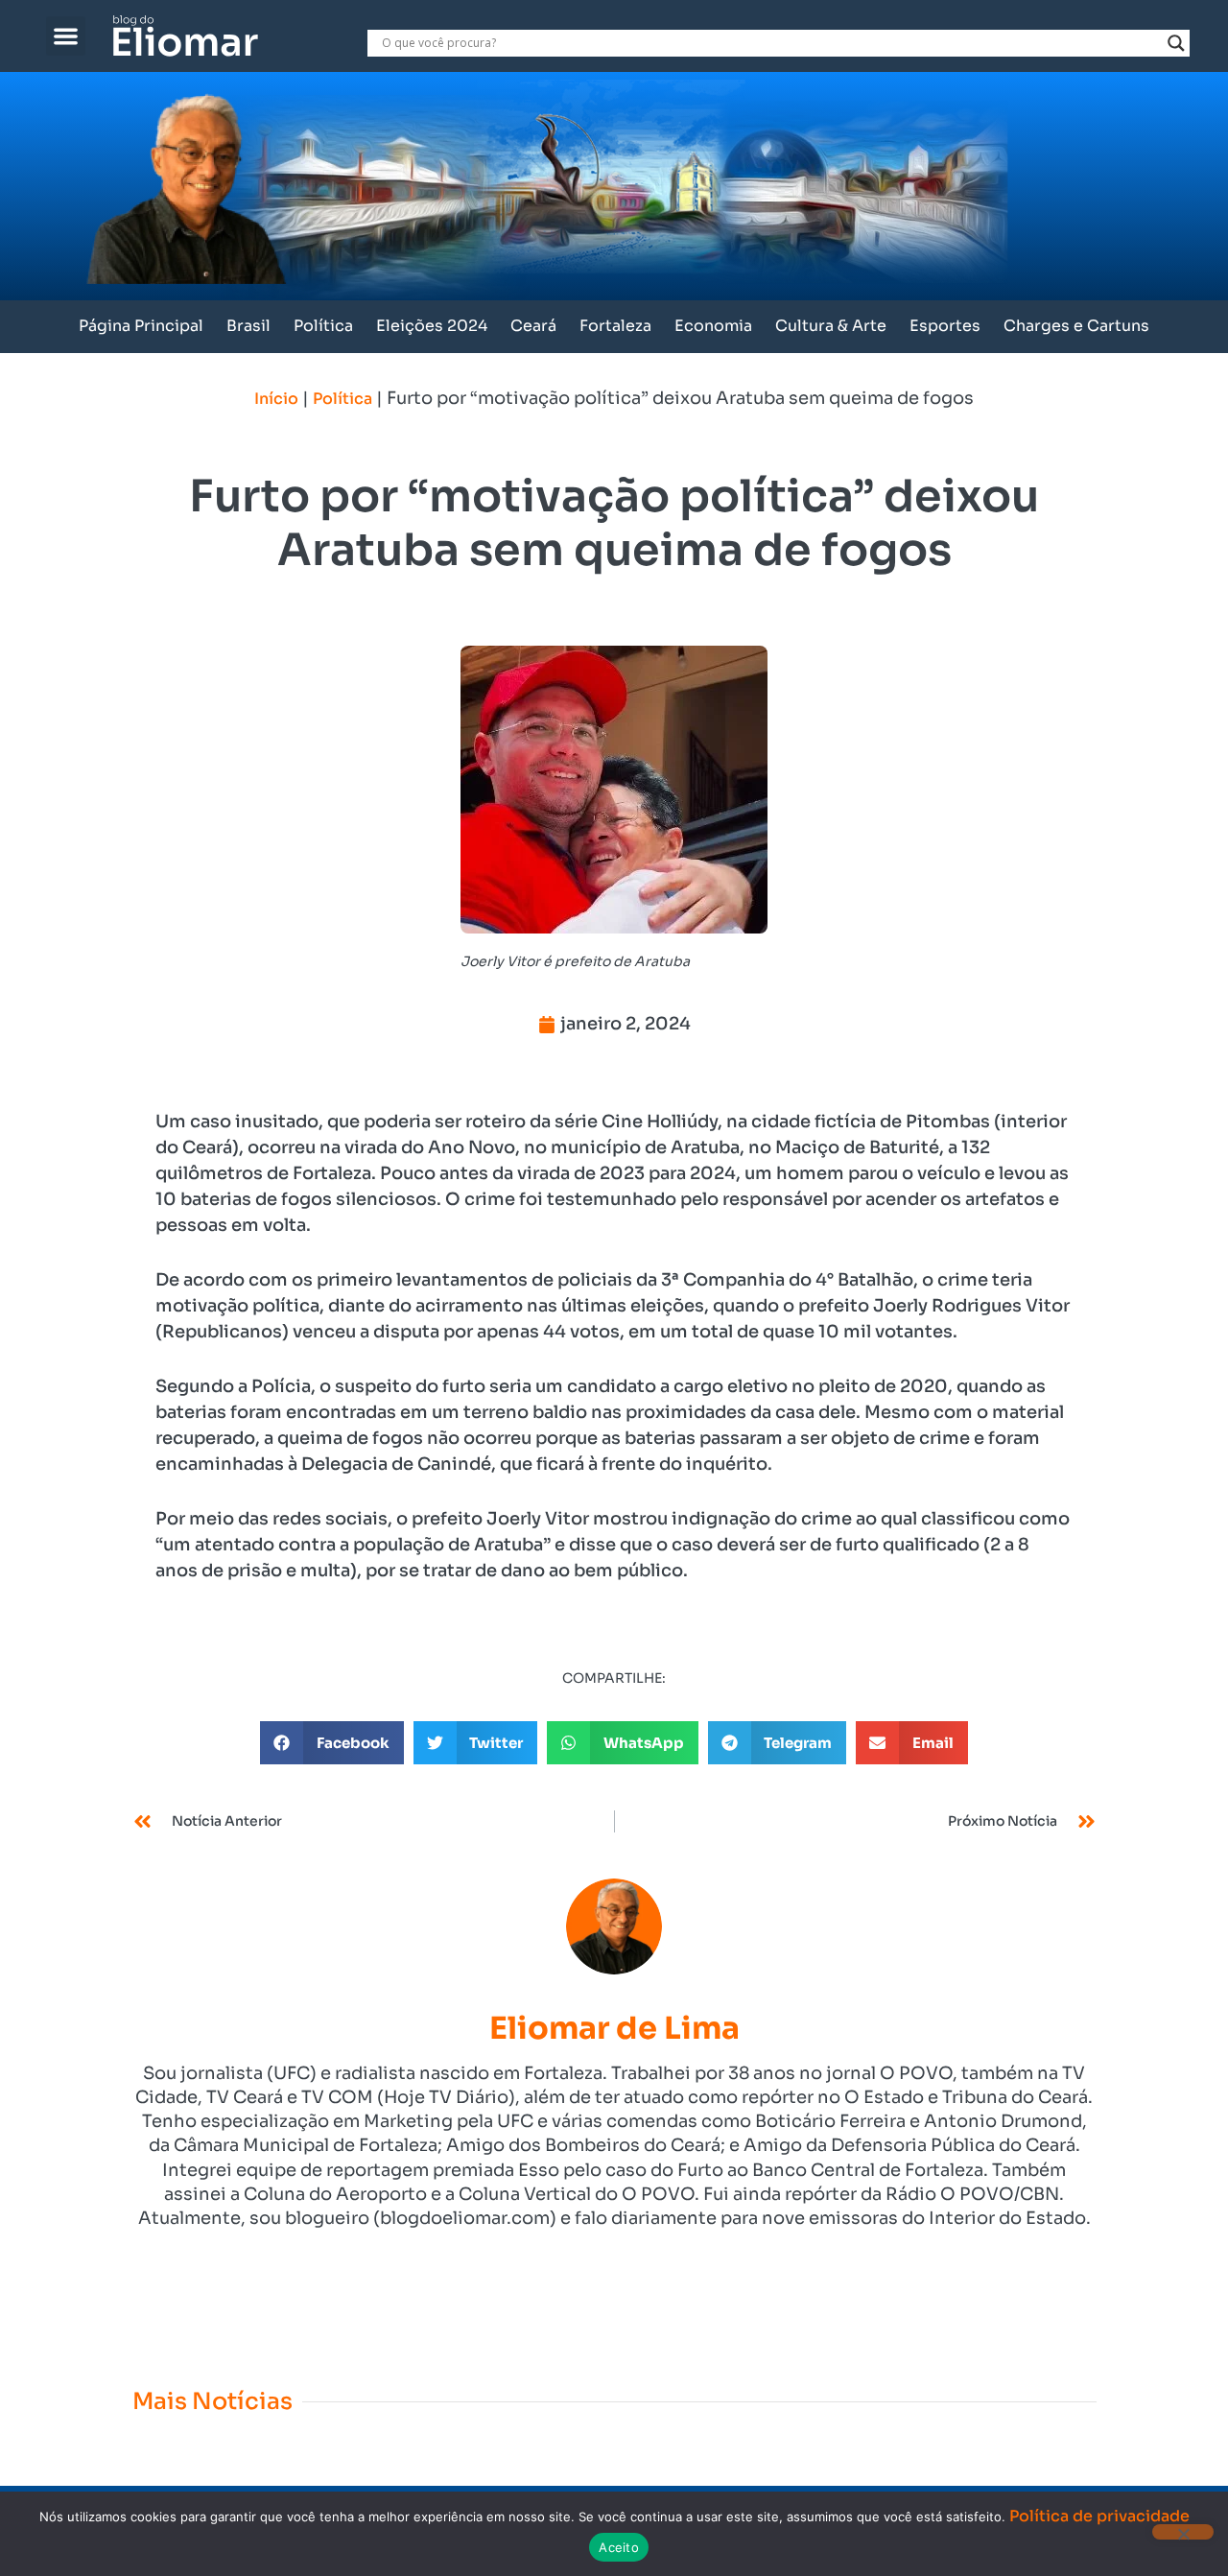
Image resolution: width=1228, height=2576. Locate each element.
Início (276, 399)
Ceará (533, 326)
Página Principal (141, 326)
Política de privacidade (1099, 2516)
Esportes (945, 326)
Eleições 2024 (432, 326)
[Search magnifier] (1176, 43)
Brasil (248, 326)
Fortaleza (615, 326)
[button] (66, 36)
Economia (713, 326)
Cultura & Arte (831, 326)
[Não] (1183, 2532)
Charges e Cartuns (1076, 326)
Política (323, 326)
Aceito (619, 2547)
